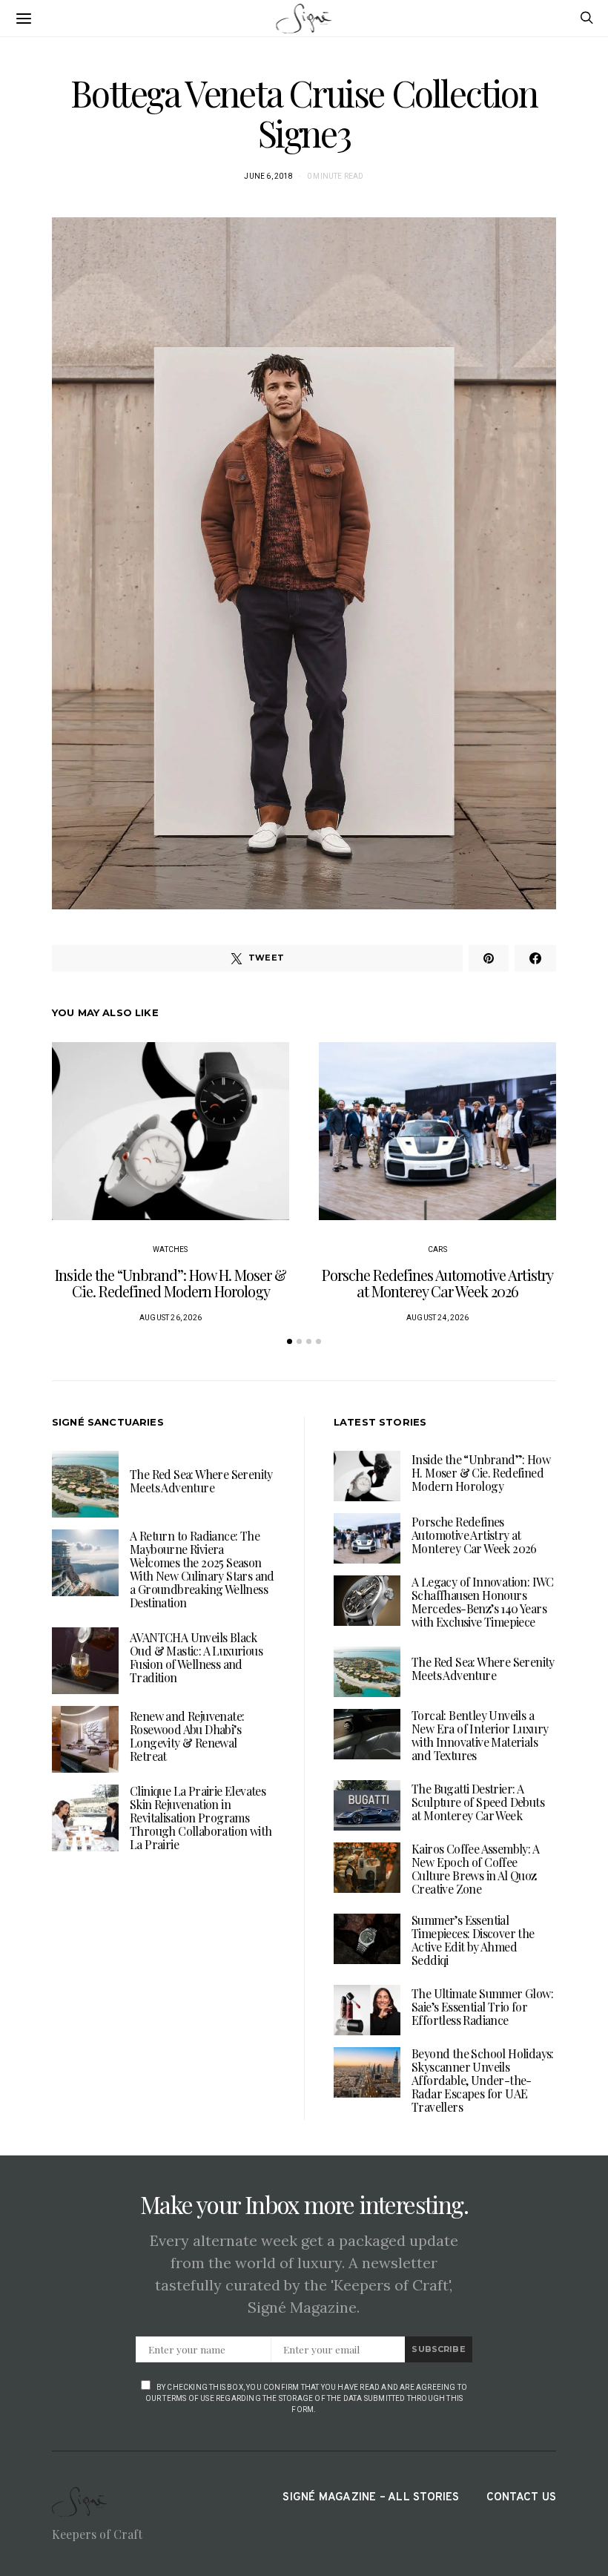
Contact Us (521, 2498)
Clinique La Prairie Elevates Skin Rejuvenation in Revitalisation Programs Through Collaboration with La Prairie (201, 1818)
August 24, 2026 (437, 1318)
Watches (170, 1249)
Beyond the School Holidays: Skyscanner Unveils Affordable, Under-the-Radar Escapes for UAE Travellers (483, 2080)
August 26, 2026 (171, 1318)
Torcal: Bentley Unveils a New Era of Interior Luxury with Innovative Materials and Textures (480, 1735)
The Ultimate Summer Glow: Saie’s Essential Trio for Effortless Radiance (482, 2007)
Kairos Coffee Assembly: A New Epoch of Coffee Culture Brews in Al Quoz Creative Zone (475, 1869)
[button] (290, 1341)
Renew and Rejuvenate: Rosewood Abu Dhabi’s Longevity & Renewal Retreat (187, 1736)
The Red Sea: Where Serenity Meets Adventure (201, 1481)
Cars (437, 1249)
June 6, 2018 (268, 176)
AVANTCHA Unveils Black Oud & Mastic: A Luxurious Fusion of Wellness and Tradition (196, 1657)
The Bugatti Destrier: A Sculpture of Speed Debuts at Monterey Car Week (478, 1802)
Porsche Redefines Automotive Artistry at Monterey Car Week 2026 (437, 1283)
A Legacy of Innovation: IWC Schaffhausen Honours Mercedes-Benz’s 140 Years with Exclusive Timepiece (483, 1602)
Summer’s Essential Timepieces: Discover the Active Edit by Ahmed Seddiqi (473, 1940)
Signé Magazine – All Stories (371, 2498)
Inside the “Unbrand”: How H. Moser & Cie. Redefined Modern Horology (171, 1283)
